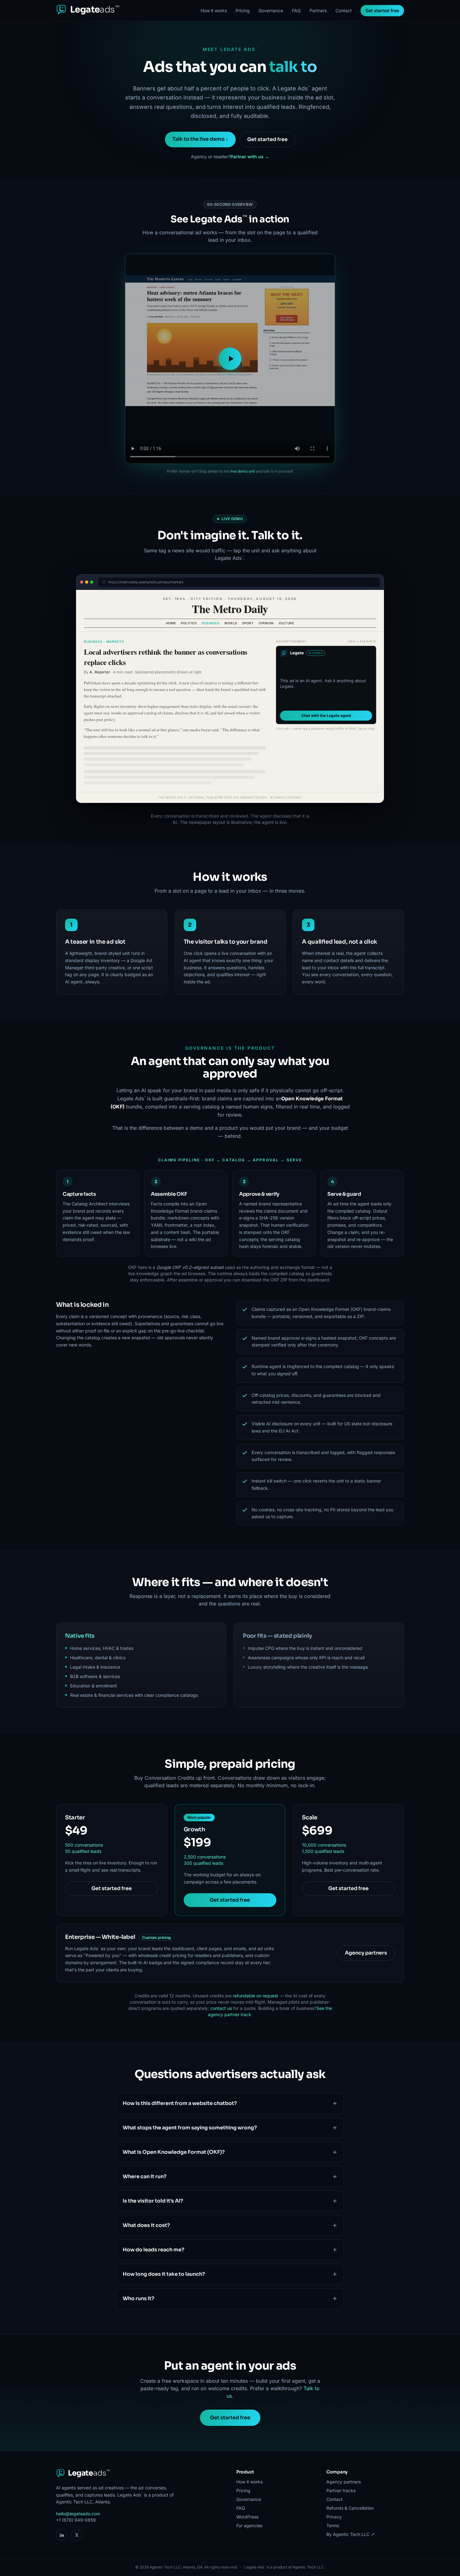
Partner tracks (341, 2490)
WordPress (247, 2517)
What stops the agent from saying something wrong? (190, 2128)
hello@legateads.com (78, 2514)
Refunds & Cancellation (350, 2508)
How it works (214, 10)
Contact (344, 10)
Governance (271, 10)
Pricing (243, 10)
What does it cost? (146, 2225)
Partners (318, 10)
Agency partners (366, 1953)
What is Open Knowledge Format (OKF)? (174, 2152)
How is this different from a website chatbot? (180, 2103)
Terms (333, 2525)
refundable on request (256, 1996)
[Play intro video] (230, 359)
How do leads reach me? (153, 2250)
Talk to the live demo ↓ (200, 139)
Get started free (382, 10)
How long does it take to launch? (164, 2274)
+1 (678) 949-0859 (76, 2520)
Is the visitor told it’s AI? (153, 2201)
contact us (221, 2008)
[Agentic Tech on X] (77, 2535)
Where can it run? (145, 2176)
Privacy (334, 2517)
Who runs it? (138, 2298)
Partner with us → (250, 157)
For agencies (249, 2525)
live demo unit (243, 471)
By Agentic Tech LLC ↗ (350, 2534)
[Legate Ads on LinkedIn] (62, 2535)
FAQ (296, 10)
